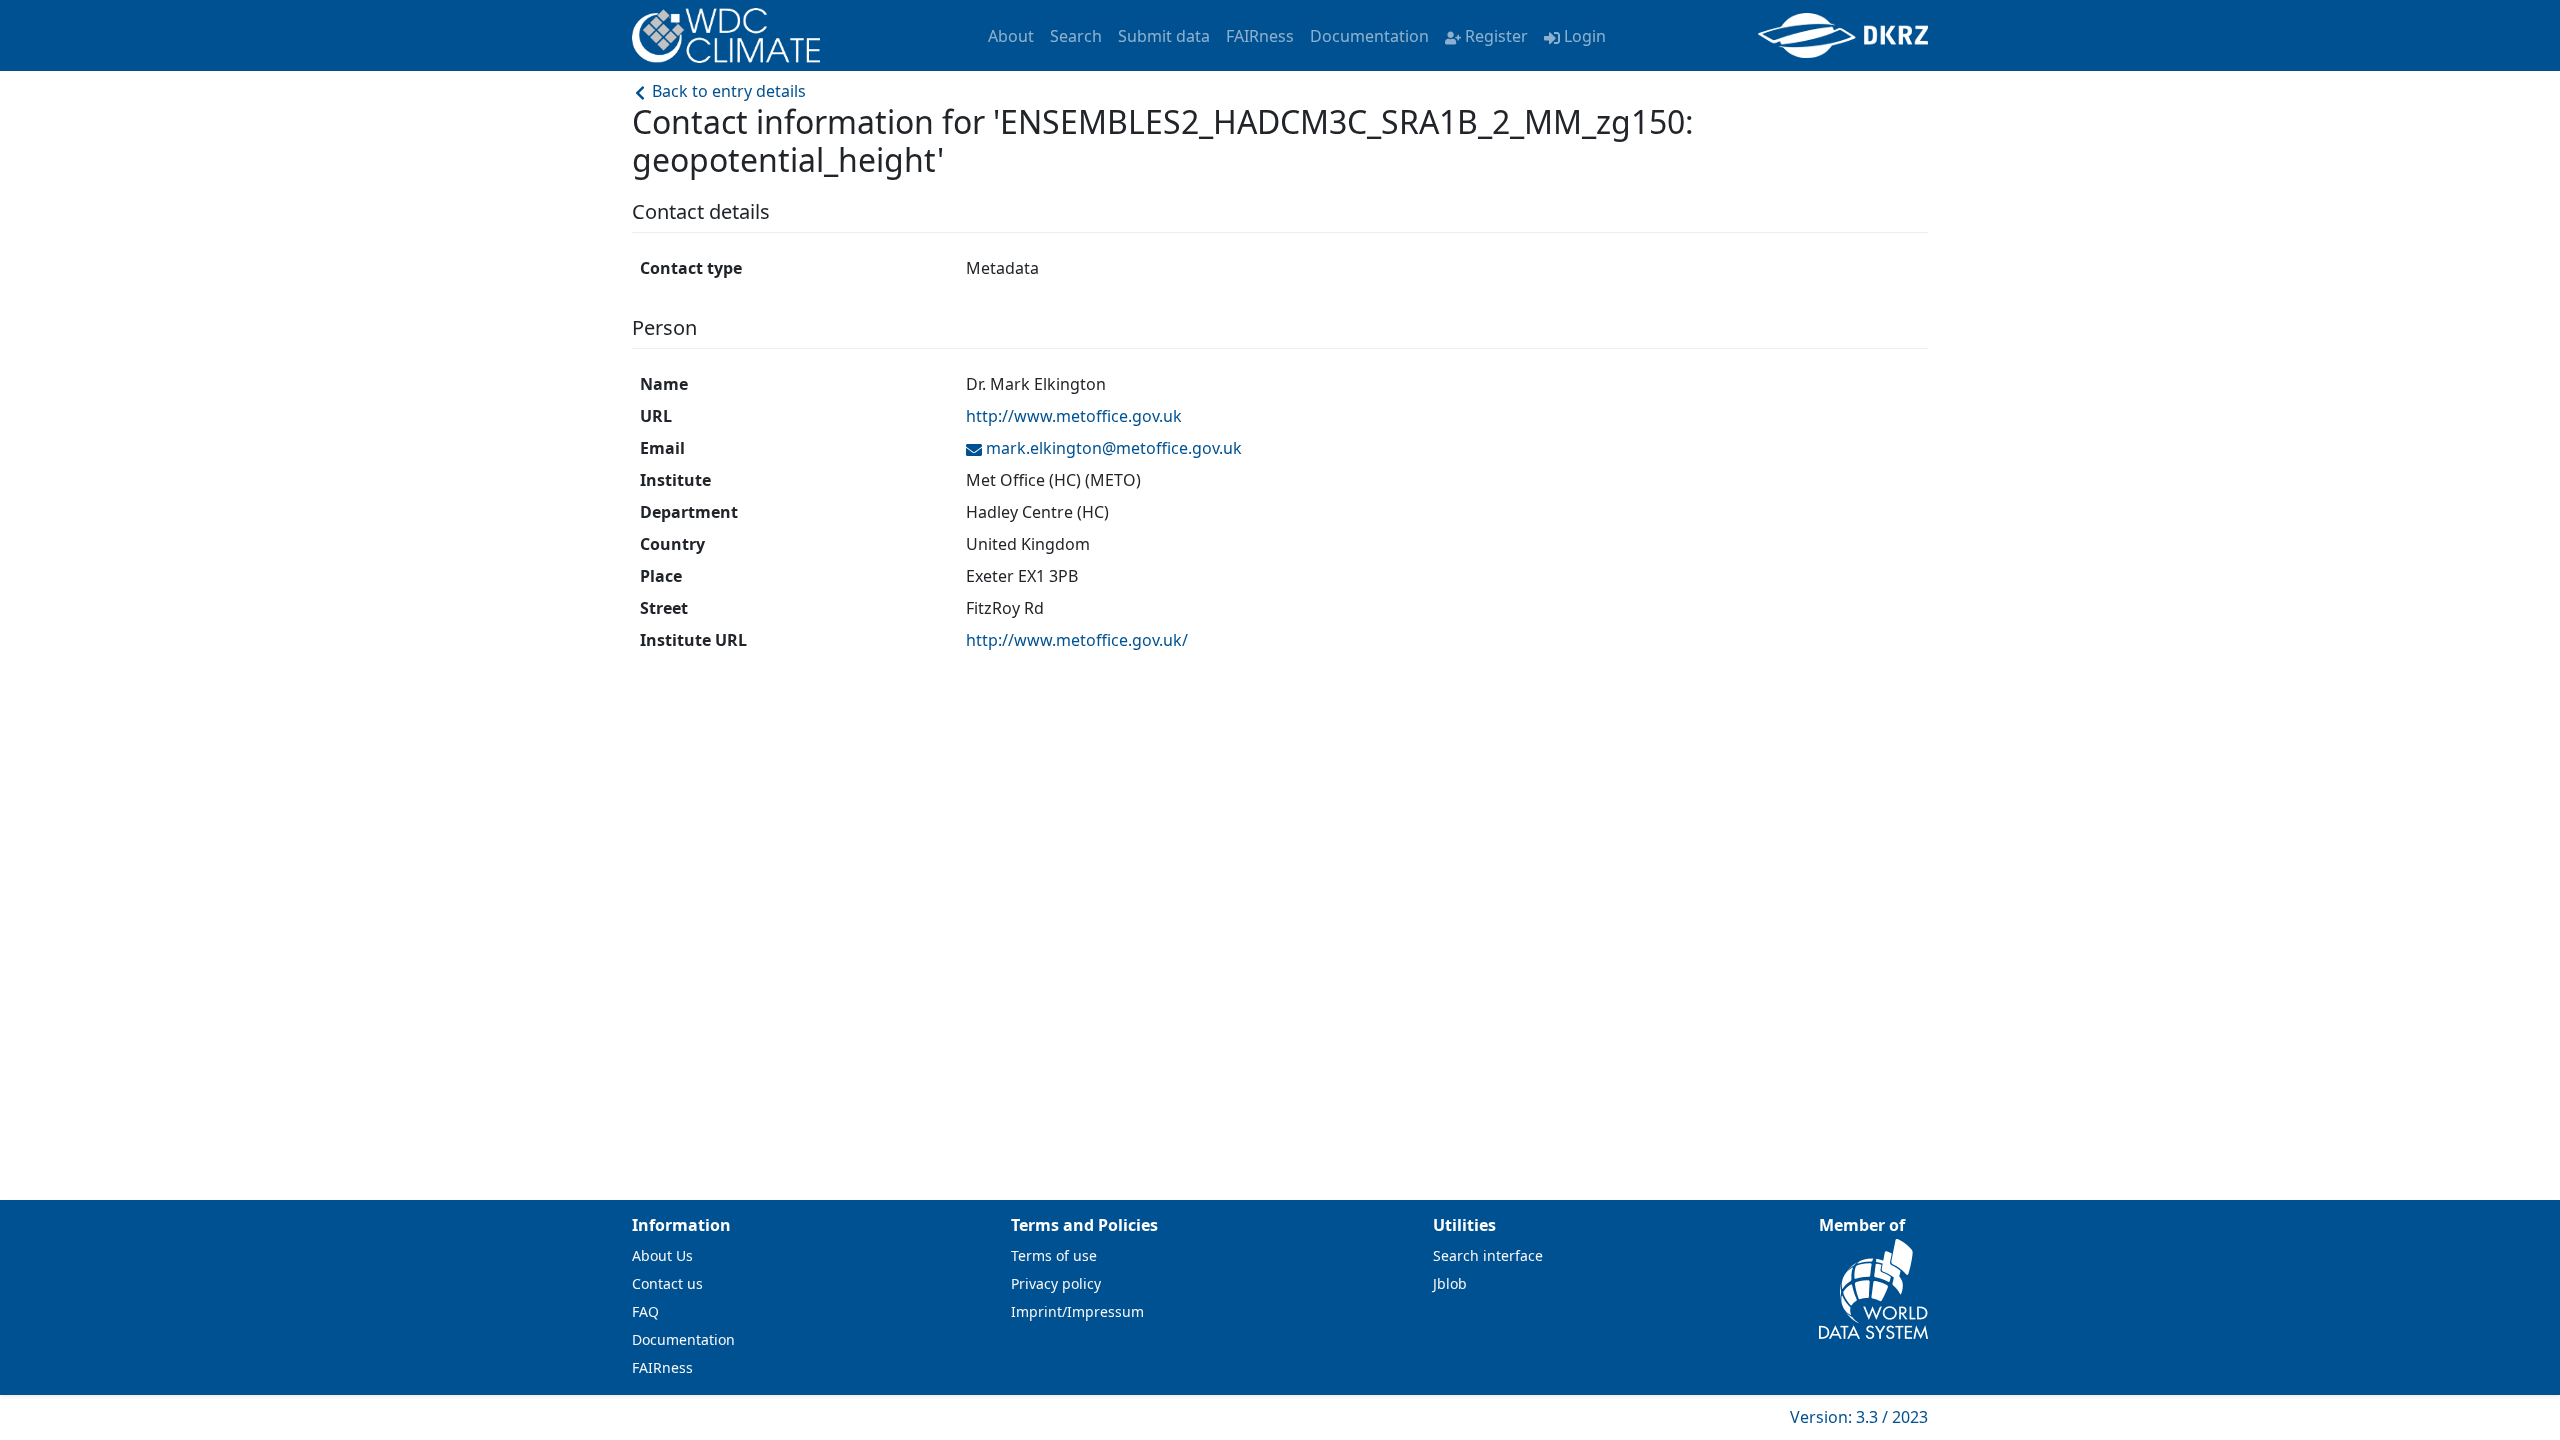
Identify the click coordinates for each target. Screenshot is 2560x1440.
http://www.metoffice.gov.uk (1074, 416)
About (1011, 36)
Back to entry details (727, 91)
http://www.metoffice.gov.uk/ (1077, 640)
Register (1496, 36)
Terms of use (1054, 1255)
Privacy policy (1056, 1283)
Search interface (1488, 1255)
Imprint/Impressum (1077, 1311)
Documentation (1369, 36)
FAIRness (1260, 36)
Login (1585, 36)
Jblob (1450, 1283)
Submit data (1164, 36)
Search (1076, 36)
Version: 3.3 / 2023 (1859, 1417)
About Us (662, 1255)
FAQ (645, 1311)
